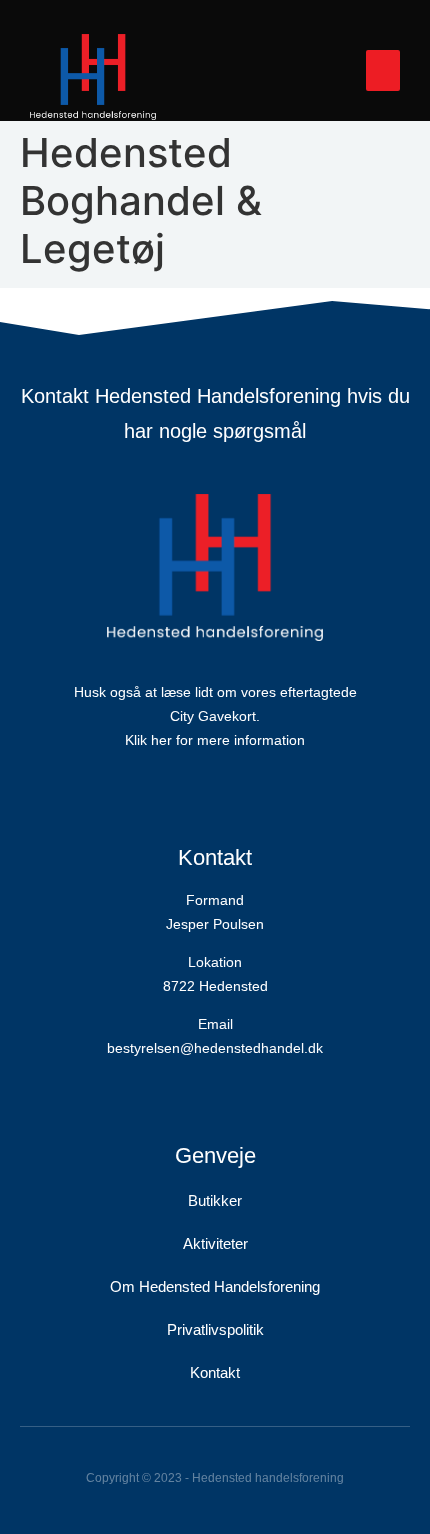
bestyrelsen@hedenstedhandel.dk (215, 1048)
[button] (383, 70)
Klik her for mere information (215, 740)
